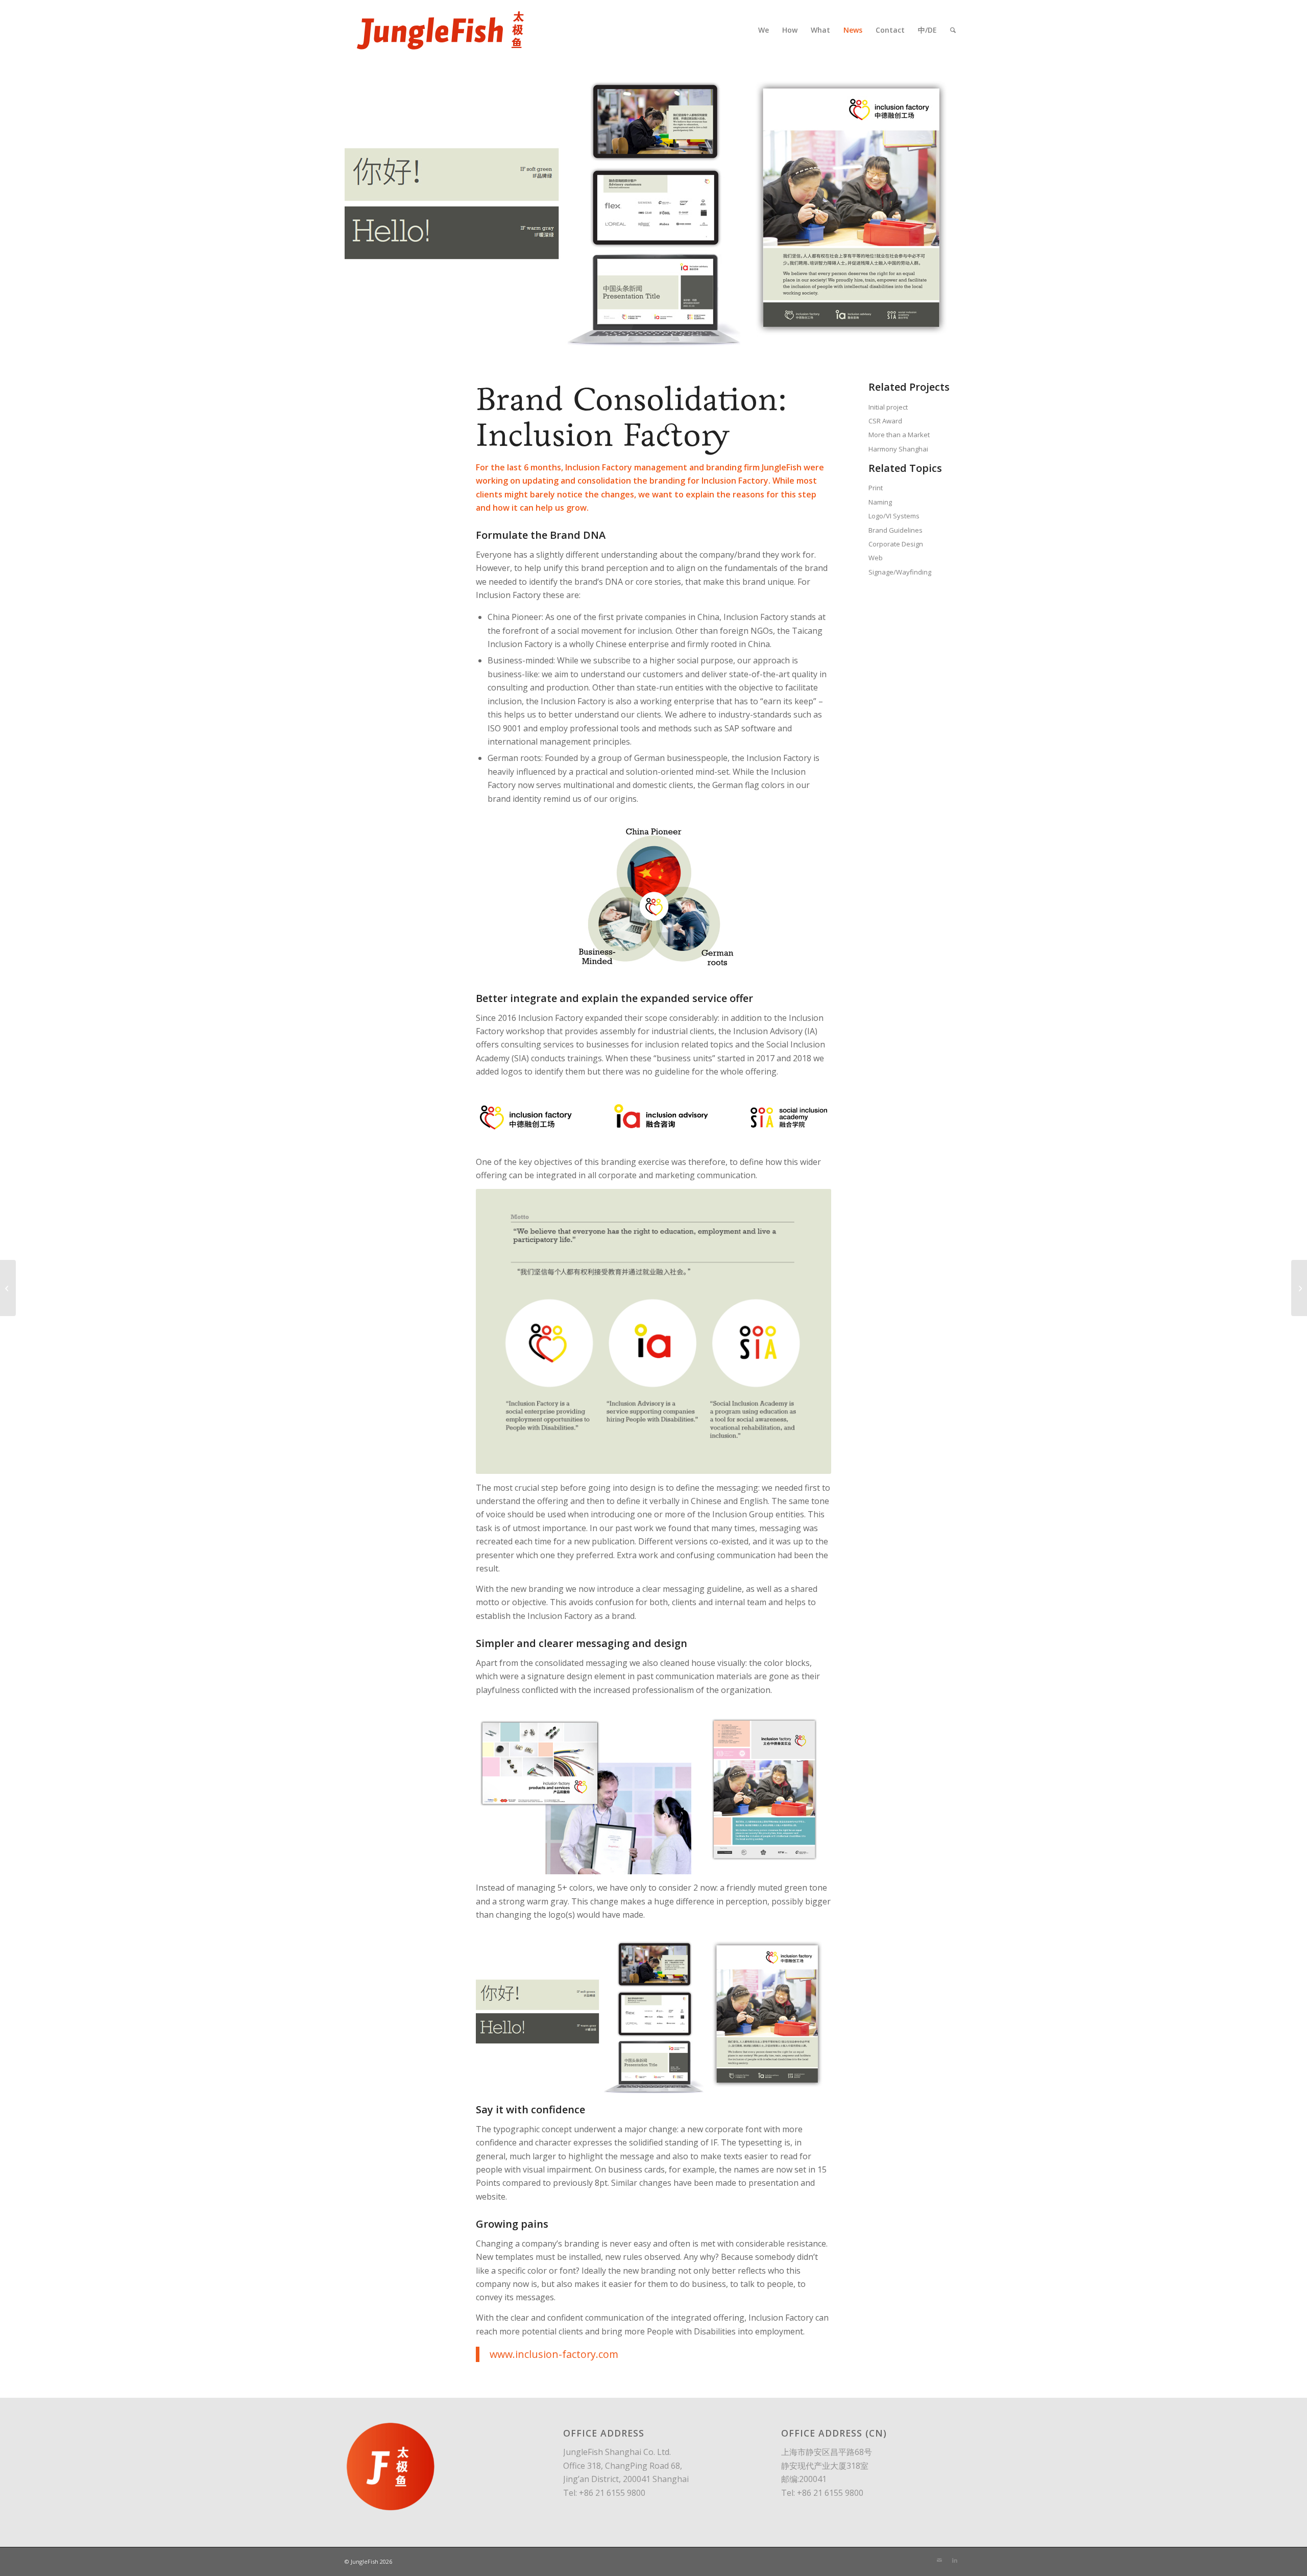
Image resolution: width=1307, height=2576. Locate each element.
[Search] (953, 30)
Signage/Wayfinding (900, 572)
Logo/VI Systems (894, 516)
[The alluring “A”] (1299, 1288)
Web (876, 558)
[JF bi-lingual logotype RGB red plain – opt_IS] (440, 30)
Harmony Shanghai (898, 449)
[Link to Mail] (939, 2560)
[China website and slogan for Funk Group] (8, 1288)
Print (876, 488)
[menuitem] (764, 30)
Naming (880, 502)
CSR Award (885, 421)
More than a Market (899, 435)
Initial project (888, 407)
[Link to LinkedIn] (955, 2560)
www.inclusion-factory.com (554, 2354)
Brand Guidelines (895, 530)
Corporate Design (896, 544)
